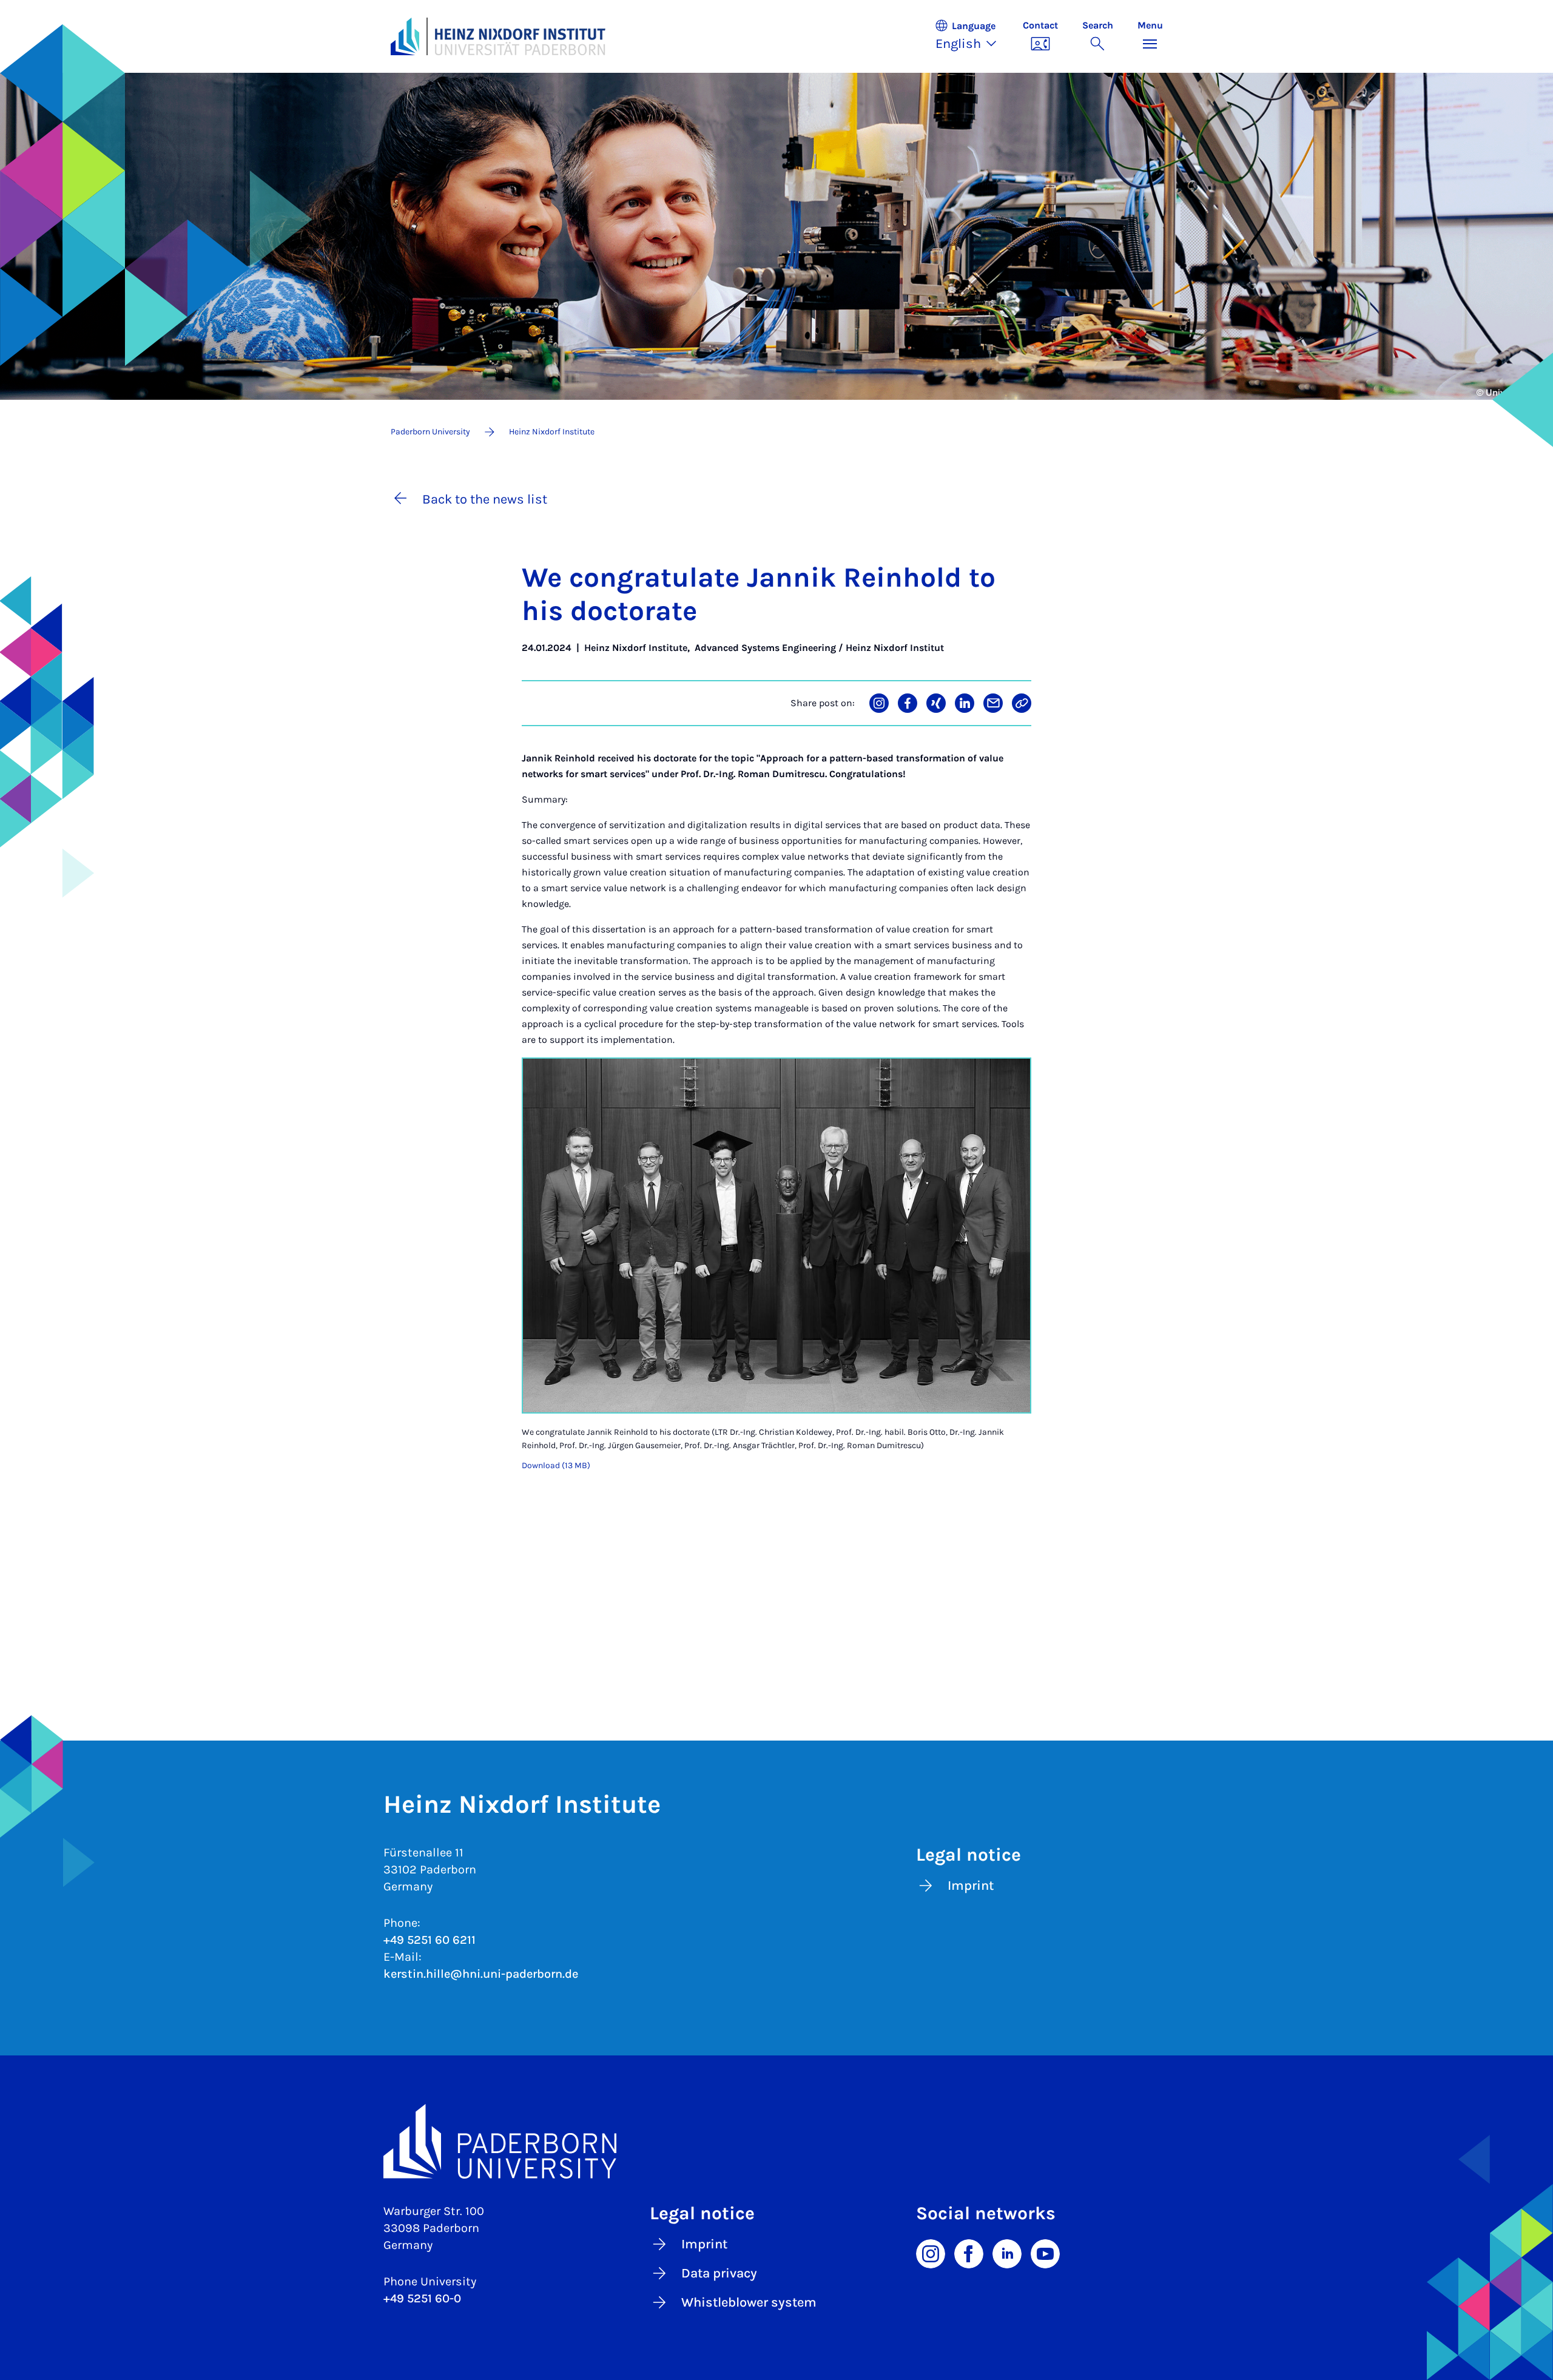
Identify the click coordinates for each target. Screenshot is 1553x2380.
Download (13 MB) (556, 1465)
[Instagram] (931, 2253)
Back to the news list (485, 499)
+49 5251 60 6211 (430, 1940)
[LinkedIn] (1007, 2253)
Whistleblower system (749, 2302)
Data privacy (719, 2273)
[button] (972, 36)
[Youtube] (1045, 2253)
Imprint (971, 1886)
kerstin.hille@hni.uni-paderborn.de (481, 1974)
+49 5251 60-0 (422, 2298)
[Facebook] (969, 2253)
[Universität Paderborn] (777, 2142)
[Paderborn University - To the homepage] (405, 36)
